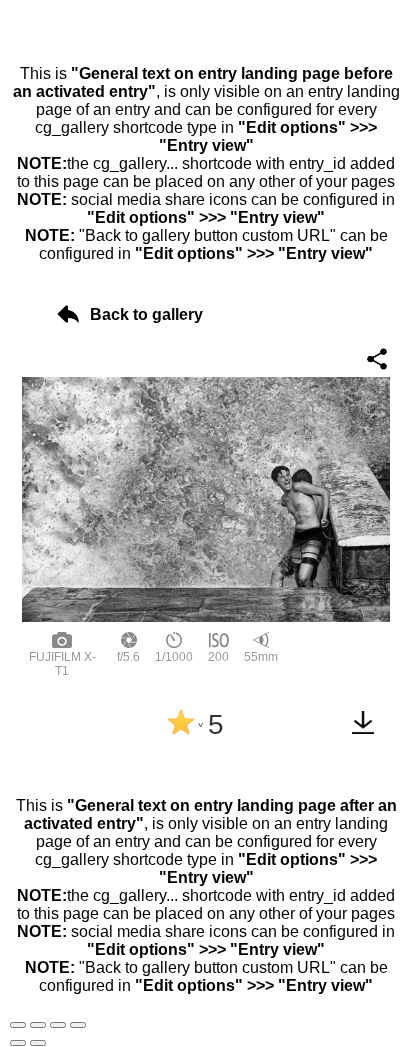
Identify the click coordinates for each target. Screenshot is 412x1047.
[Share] (38, 1025)
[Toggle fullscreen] (58, 1025)
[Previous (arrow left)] (18, 1043)
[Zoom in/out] (78, 1025)
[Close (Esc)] (18, 1025)
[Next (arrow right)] (38, 1043)
